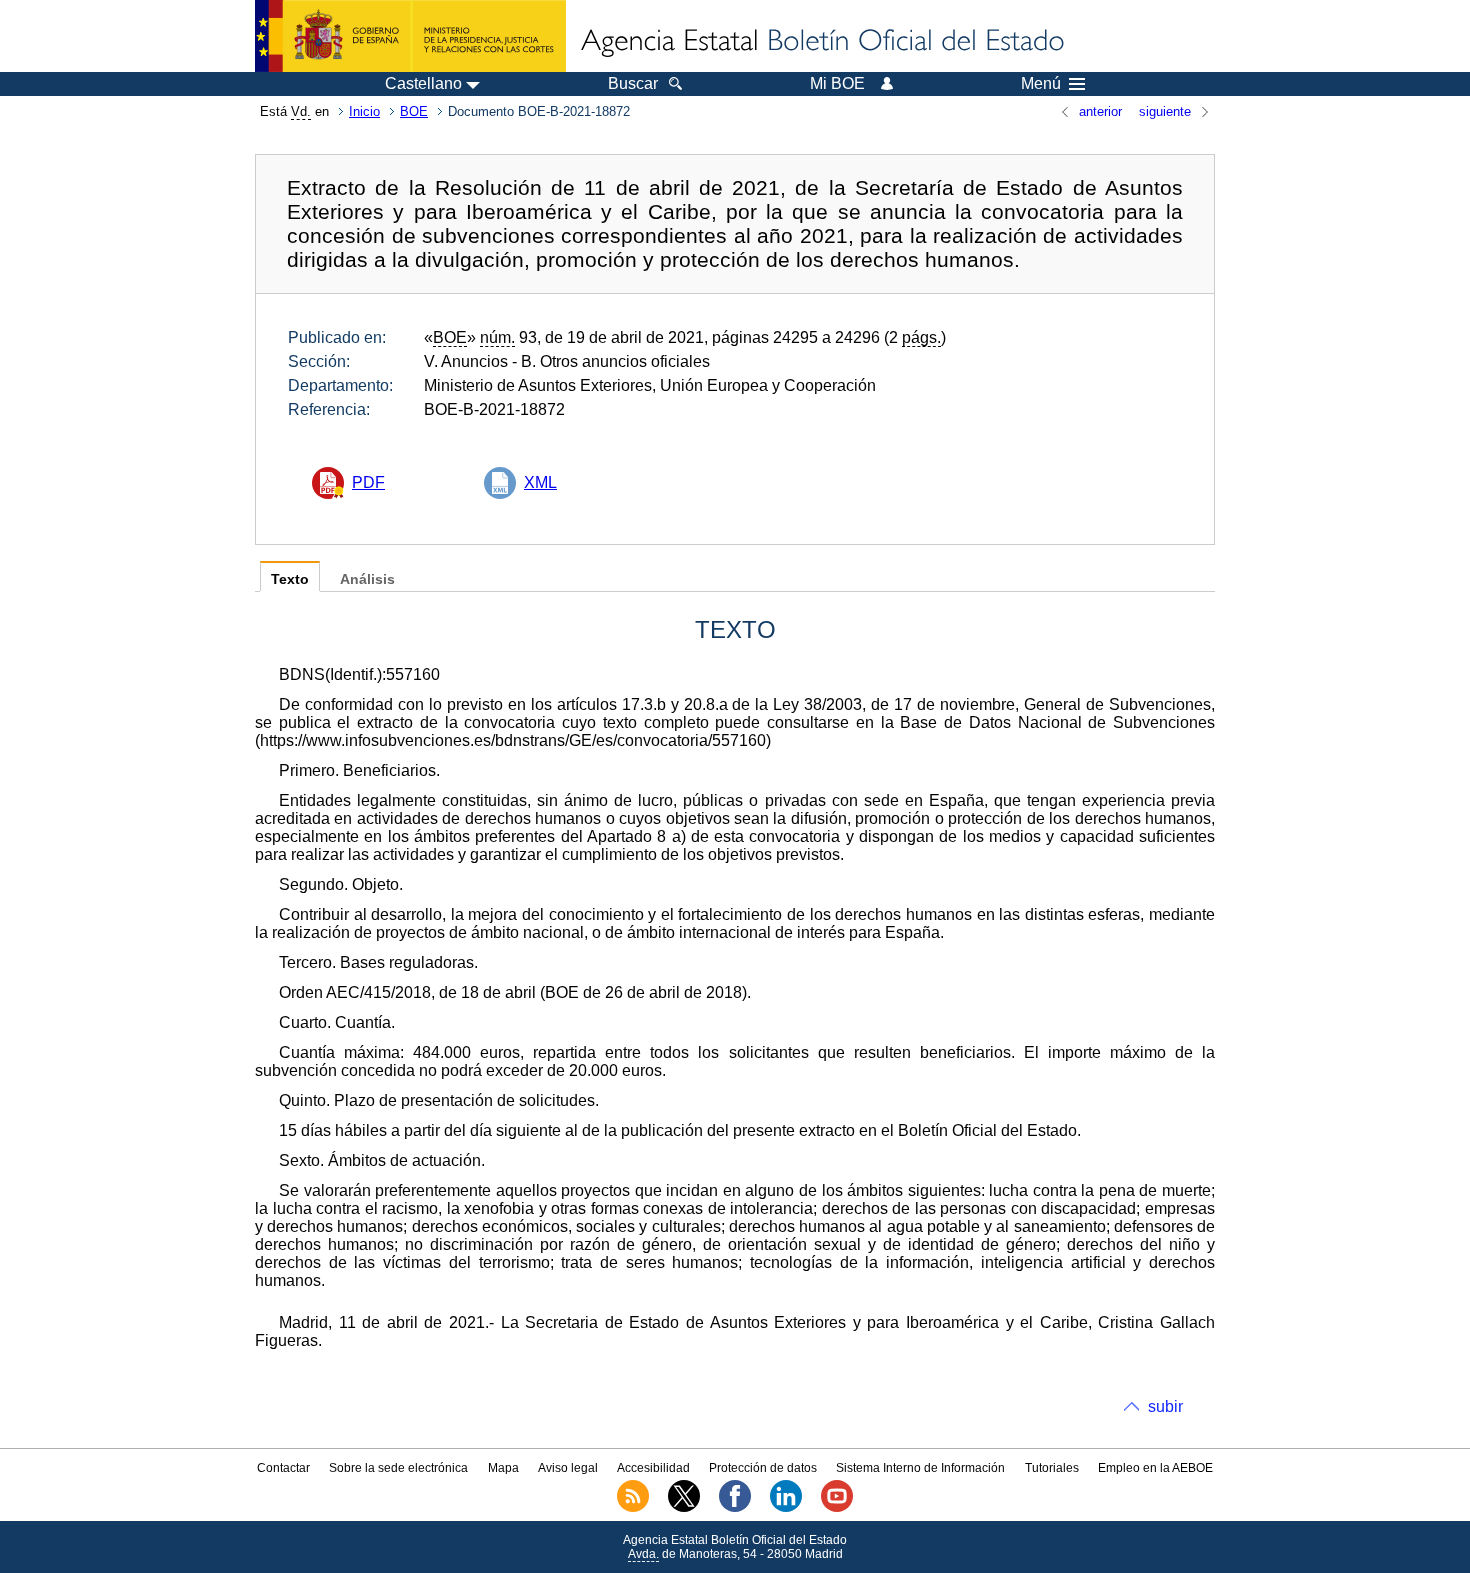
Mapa (503, 1468)
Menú (1041, 84)
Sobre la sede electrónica (398, 1468)
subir (1165, 1406)
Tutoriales (1052, 1468)
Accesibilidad (653, 1468)
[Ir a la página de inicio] (821, 42)
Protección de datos (763, 1468)
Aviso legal (568, 1468)
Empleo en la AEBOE (1155, 1468)
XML (540, 482)
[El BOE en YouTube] (837, 1508)
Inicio (364, 111)
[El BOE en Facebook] (735, 1508)
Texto (290, 579)
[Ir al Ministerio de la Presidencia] (410, 36)
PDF (368, 482)
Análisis (367, 579)
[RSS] (633, 1508)
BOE (414, 111)
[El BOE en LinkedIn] (786, 1508)
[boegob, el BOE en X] (684, 1508)
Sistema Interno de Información (920, 1468)
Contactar (283, 1468)
